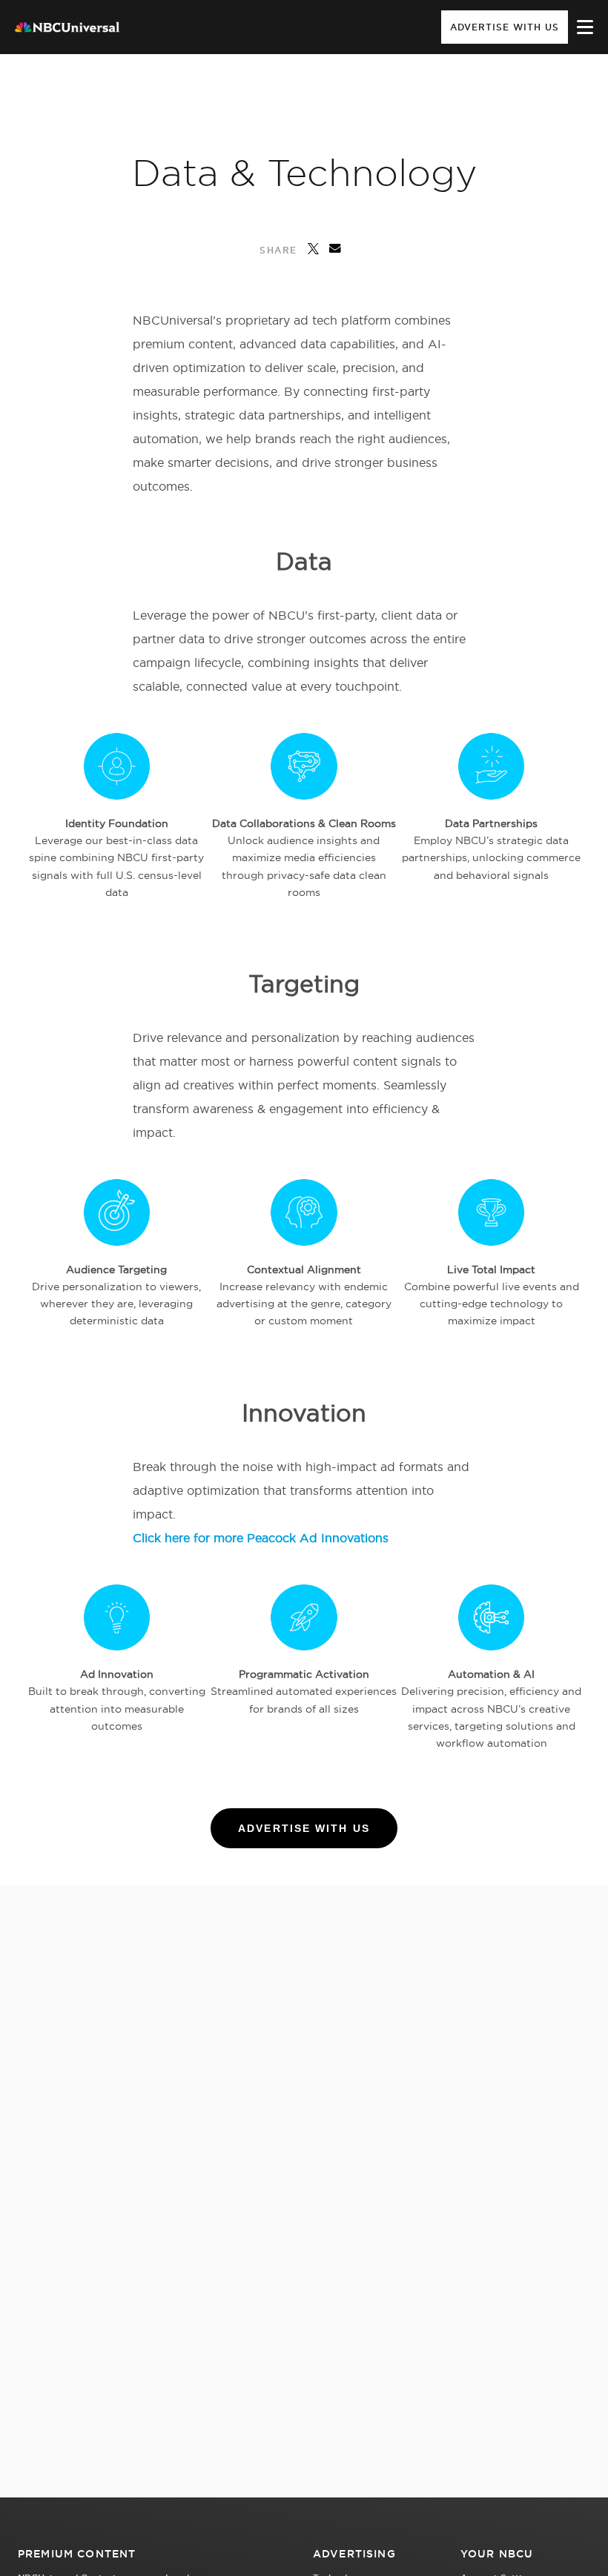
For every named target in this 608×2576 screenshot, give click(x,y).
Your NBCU (497, 2554)
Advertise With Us (505, 27)
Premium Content (77, 2554)
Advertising (354, 2554)
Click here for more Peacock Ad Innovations (261, 1538)
